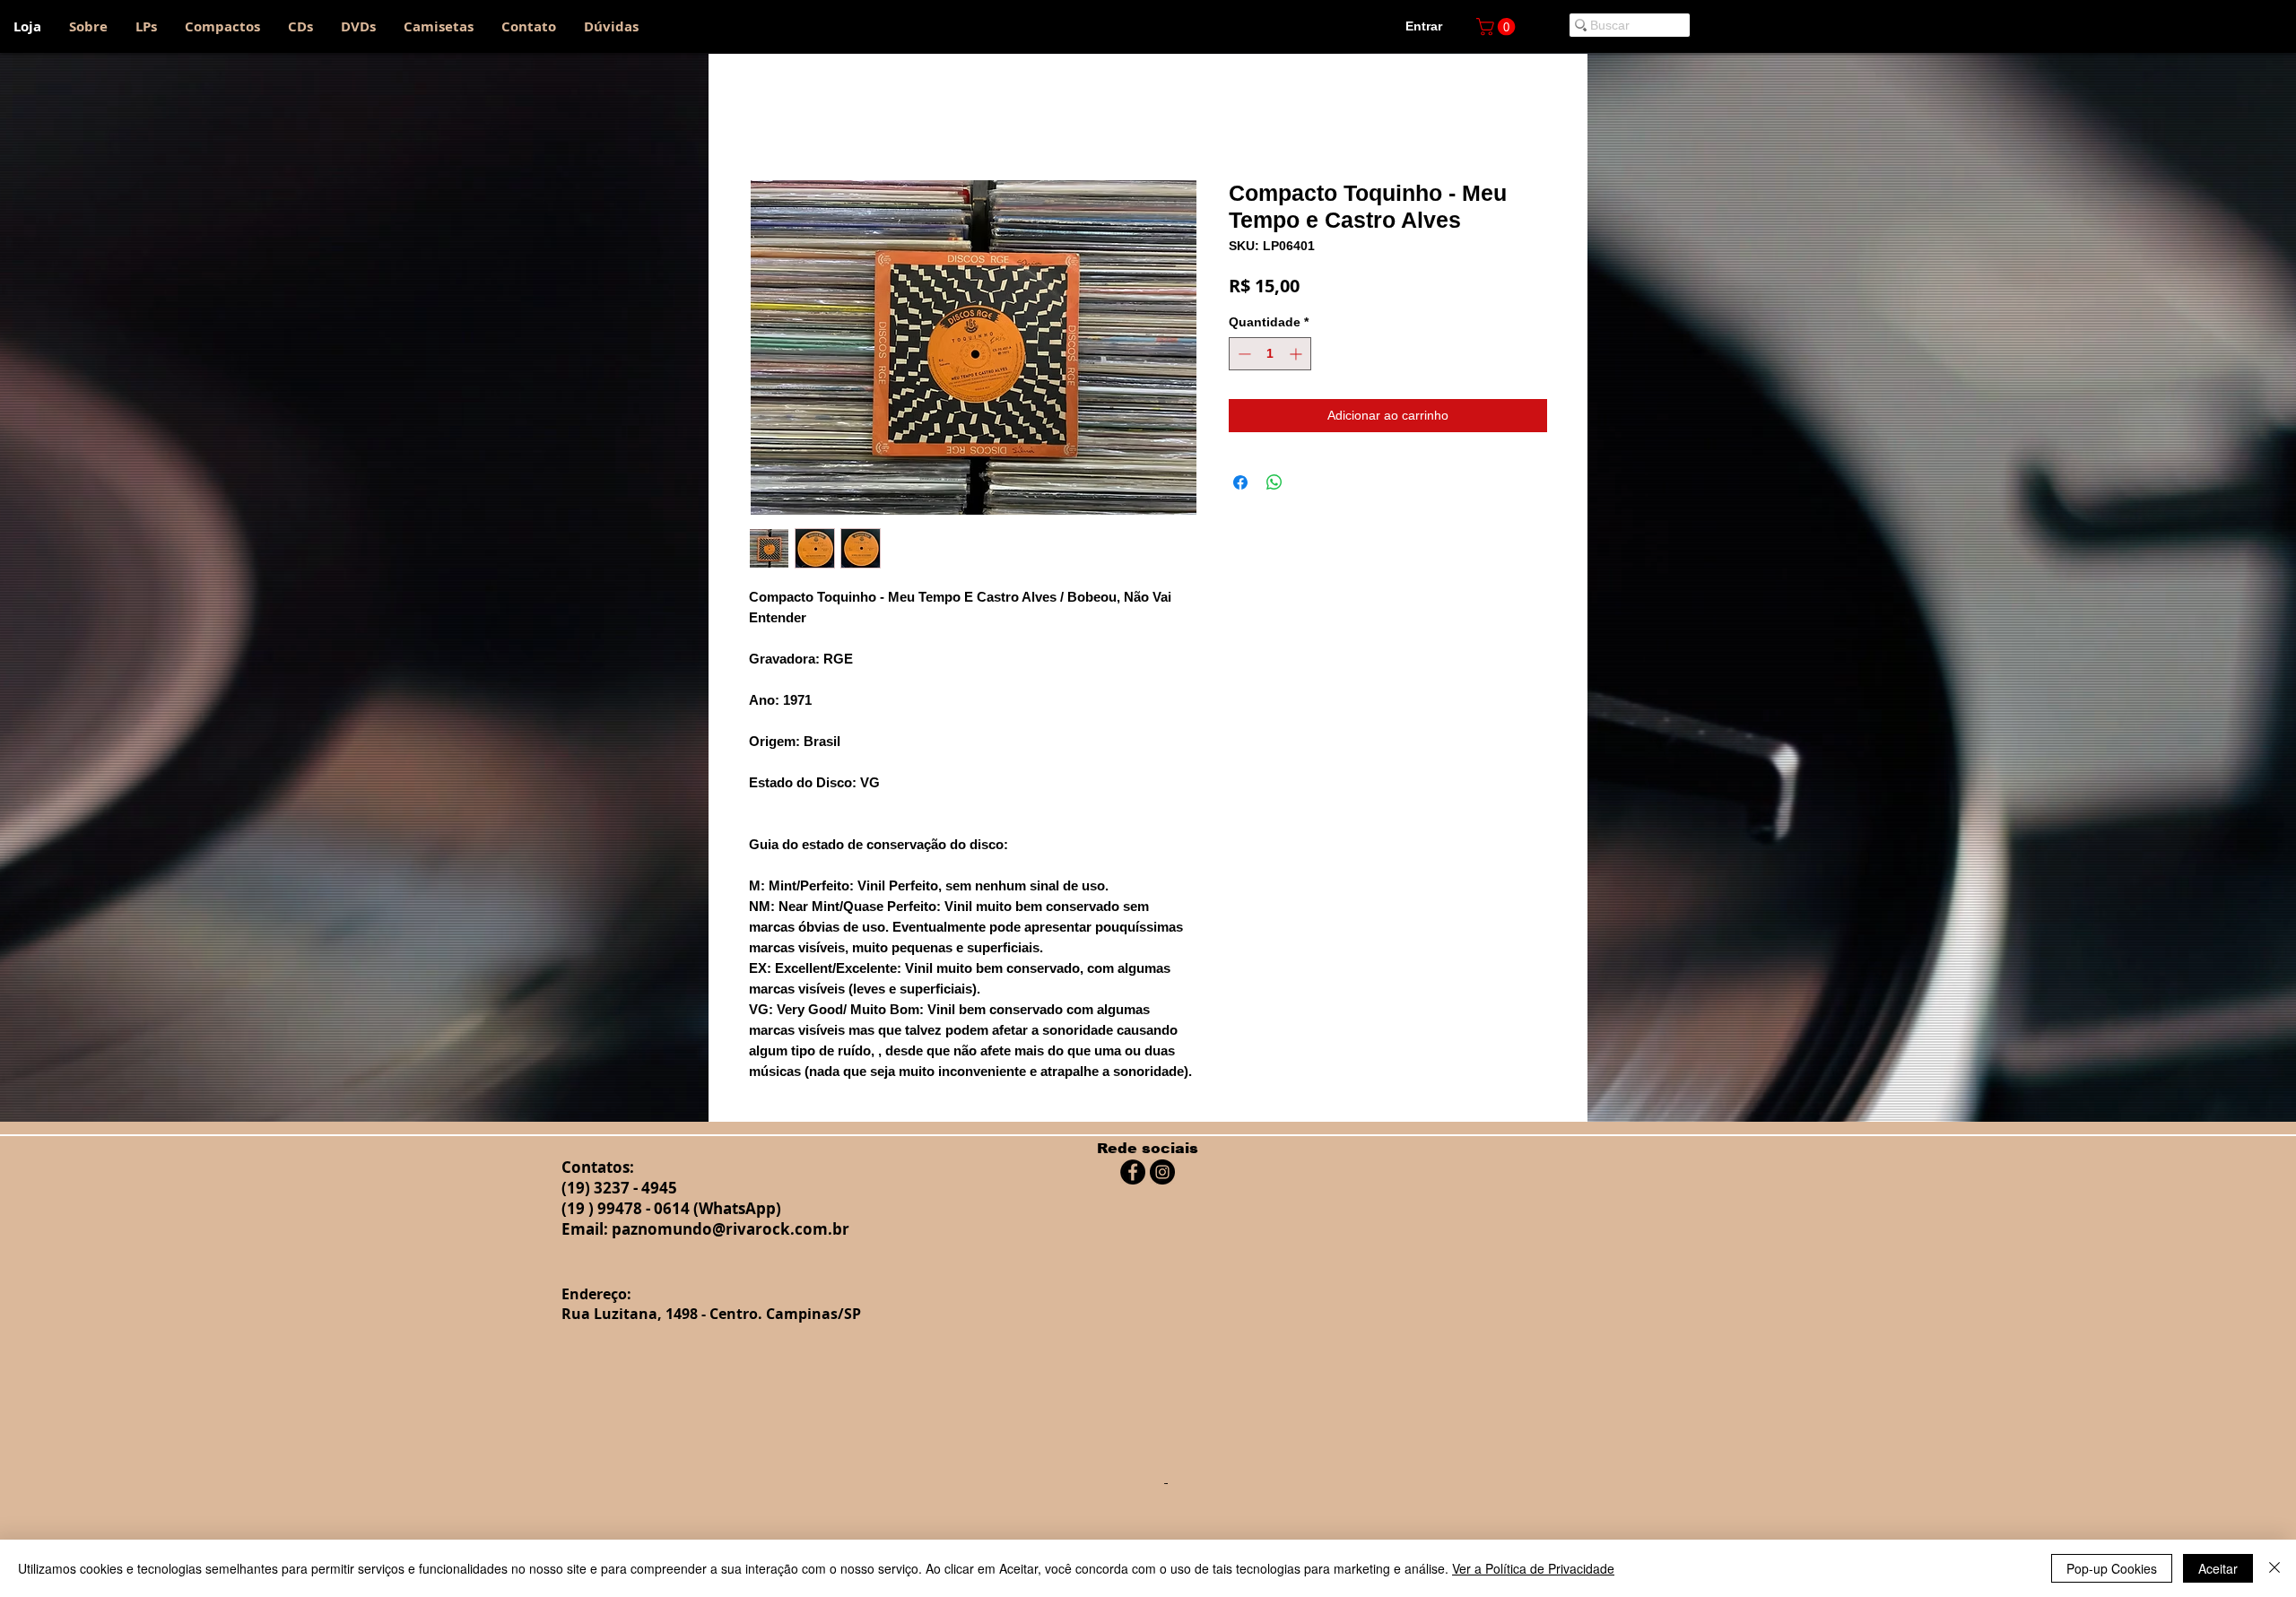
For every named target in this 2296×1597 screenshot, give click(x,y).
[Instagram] (1162, 1176)
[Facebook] (1133, 1176)
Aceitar (2218, 1568)
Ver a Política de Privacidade (1533, 1568)
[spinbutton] (1270, 357)
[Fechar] (2274, 1568)
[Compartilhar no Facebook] (1240, 486)
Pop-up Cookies (2112, 1568)
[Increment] (1297, 357)
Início (766, 118)
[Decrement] (1243, 357)
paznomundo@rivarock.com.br (731, 1232)
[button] (1498, 27)
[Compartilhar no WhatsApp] (1274, 486)
